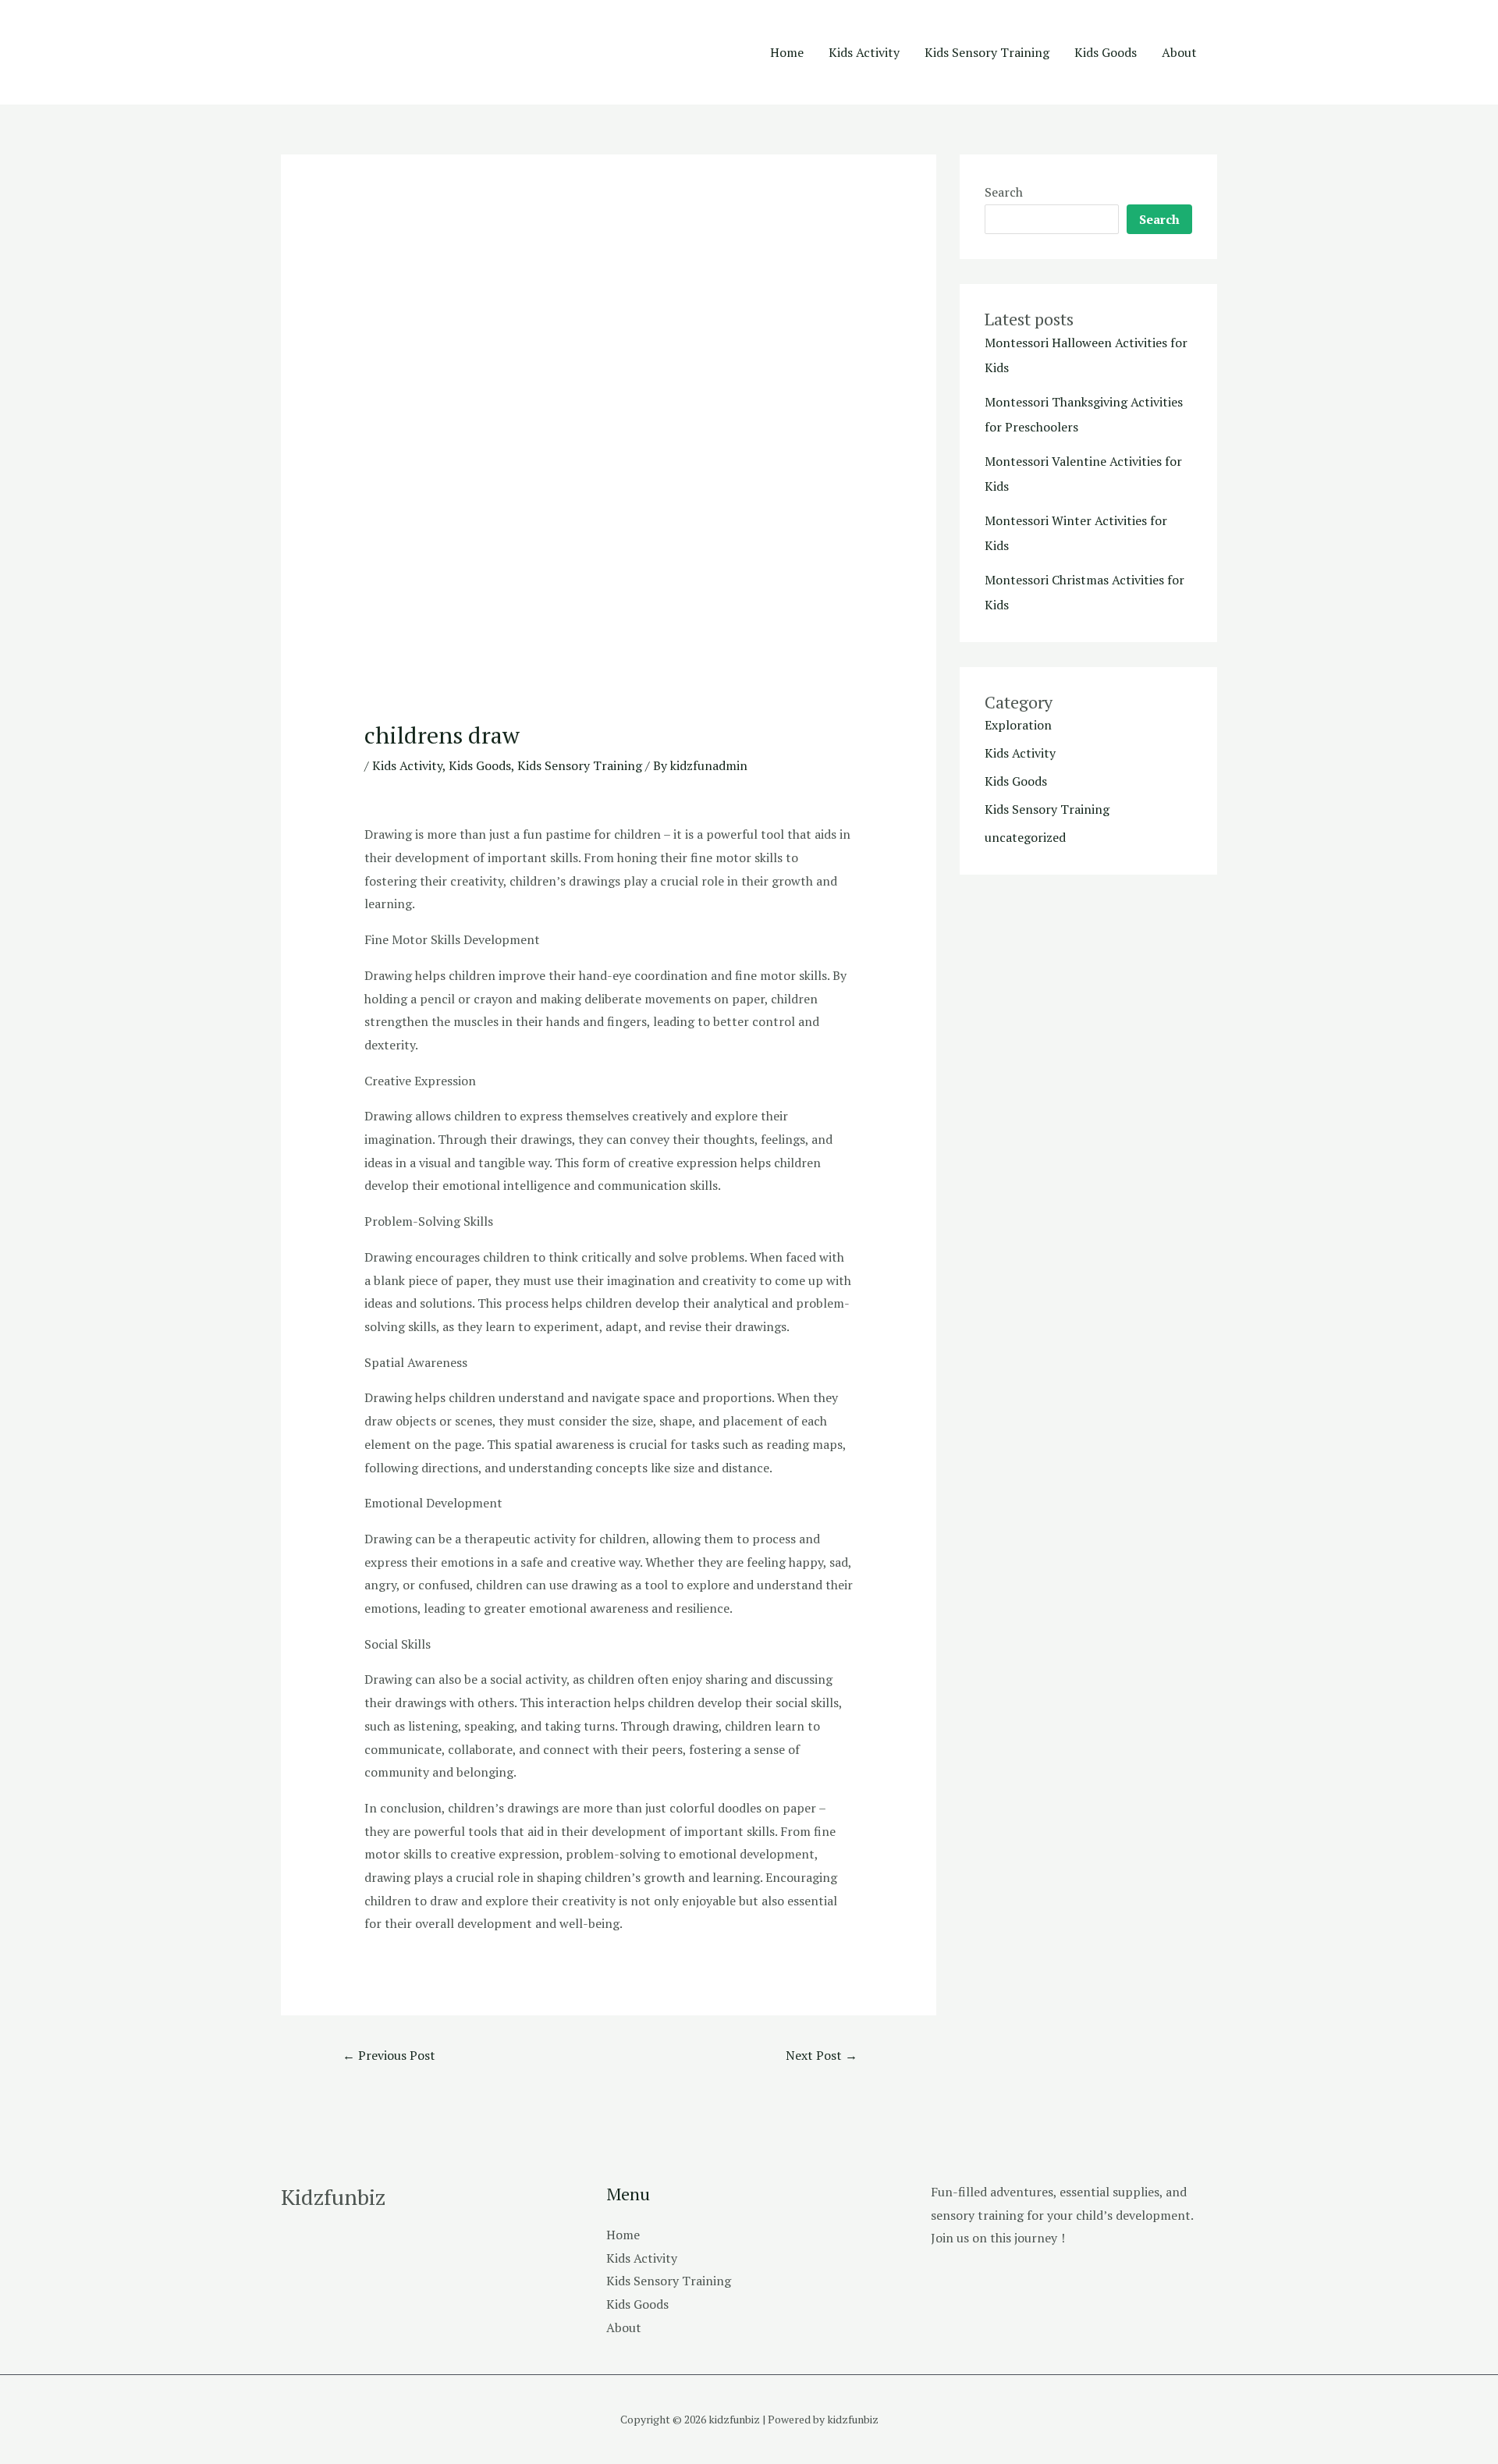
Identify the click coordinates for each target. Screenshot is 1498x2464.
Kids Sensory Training (987, 52)
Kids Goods (1106, 52)
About (1179, 52)
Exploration (1018, 725)
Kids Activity (864, 52)
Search (1004, 192)
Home (787, 52)
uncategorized (1025, 837)
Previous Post (389, 2055)
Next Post (822, 2055)
